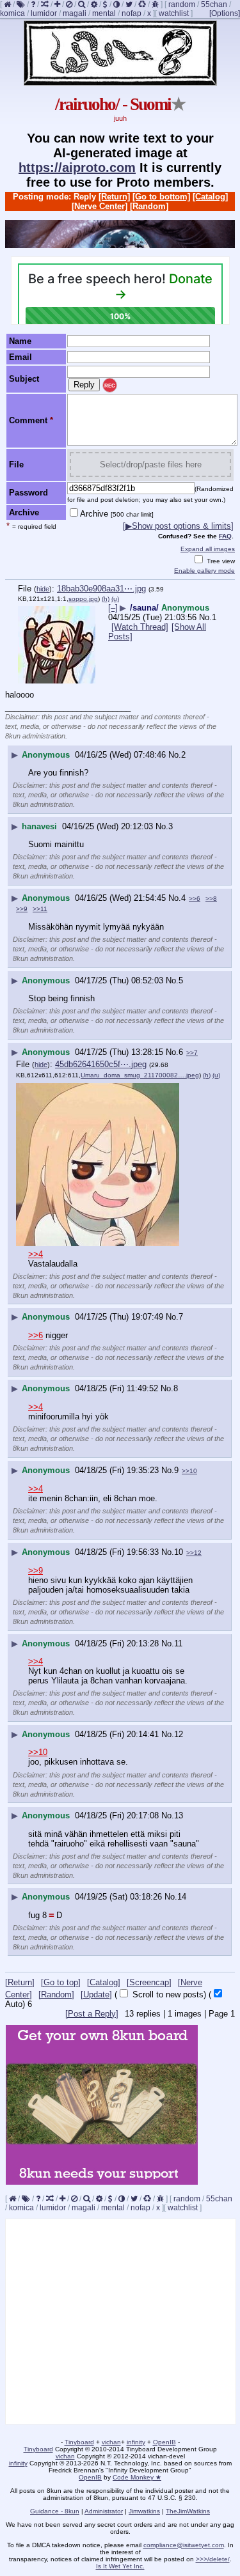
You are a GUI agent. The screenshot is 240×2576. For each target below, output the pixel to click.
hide (43, 589)
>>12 (194, 1553)
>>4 (36, 1254)
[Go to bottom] (161, 197)
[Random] (149, 206)
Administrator (104, 2511)
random (182, 4)
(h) (106, 599)
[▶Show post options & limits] (178, 526)
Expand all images (208, 549)
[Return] (114, 197)
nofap (132, 13)
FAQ (225, 536)
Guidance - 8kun (55, 2511)
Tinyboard (79, 2442)
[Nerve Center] (100, 206)
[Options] (225, 13)
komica (12, 13)
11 (178, 1643)
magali (75, 13)
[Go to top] (61, 1982)
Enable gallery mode (204, 571)
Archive (117, 514)
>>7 (192, 1053)
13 (179, 1815)
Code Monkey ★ (137, 2477)
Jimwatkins (144, 2511)
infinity (136, 2442)
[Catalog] (210, 197)
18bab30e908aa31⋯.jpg (101, 589)
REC (110, 386)
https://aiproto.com (77, 168)
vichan (111, 2442)
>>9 (22, 909)
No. (205, 617)
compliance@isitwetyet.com (184, 2545)
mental (104, 13)
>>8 (211, 899)
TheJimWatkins (188, 2511)
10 (179, 1552)
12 (179, 1734)
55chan (214, 4)
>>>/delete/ (213, 2559)
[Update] (96, 1994)
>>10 (189, 1471)
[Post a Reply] (92, 2014)
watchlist (174, 13)
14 (182, 1897)
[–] (113, 608)
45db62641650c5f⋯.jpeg (101, 1064)
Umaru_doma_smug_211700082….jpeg (140, 1075)
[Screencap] (149, 1982)
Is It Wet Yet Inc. (120, 2566)
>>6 (195, 899)
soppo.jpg (83, 599)
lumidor (44, 13)
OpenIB (164, 2442)
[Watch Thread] (140, 627)
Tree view (220, 561)
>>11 (40, 909)
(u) (115, 599)
